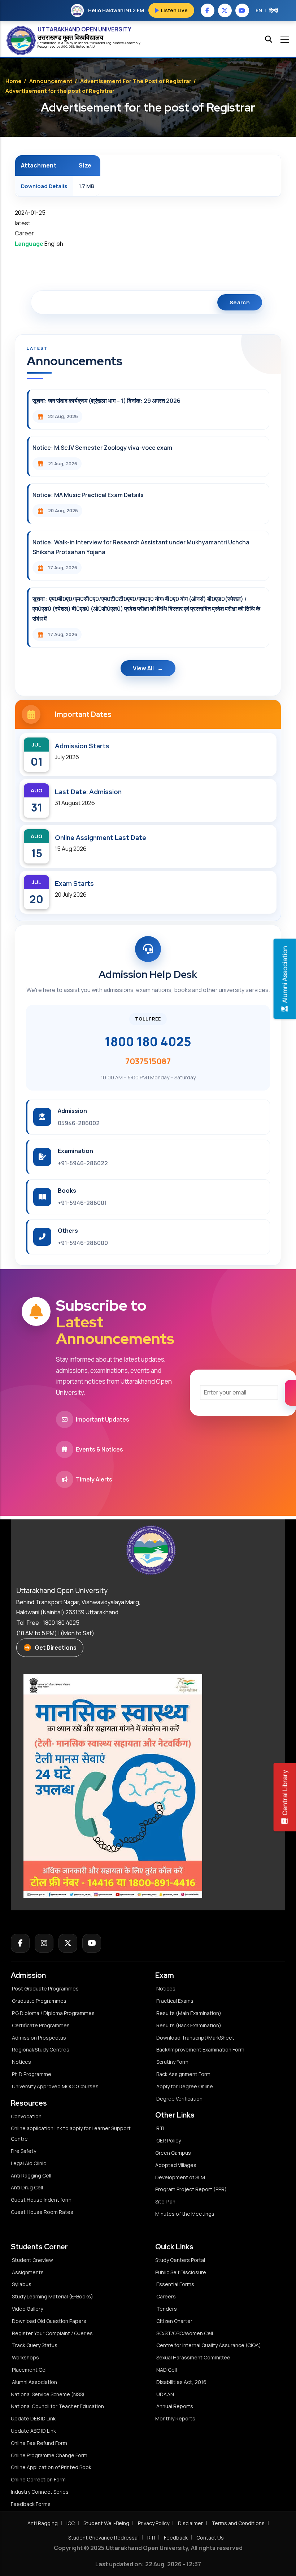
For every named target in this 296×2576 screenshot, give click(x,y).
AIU (92, 46)
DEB (72, 46)
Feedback (176, 2538)
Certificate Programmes (41, 2025)
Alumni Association (34, 2382)
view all (143, 668)
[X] (68, 1943)
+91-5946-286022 (83, 1163)
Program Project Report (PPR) (191, 2189)
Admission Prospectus (39, 2038)
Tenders (167, 2309)
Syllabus (22, 2284)
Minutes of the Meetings (185, 2214)
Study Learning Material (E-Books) (53, 2296)
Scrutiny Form (172, 2062)
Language (29, 244)
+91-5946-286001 (82, 1203)
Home (14, 81)
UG (63, 46)
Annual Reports (175, 2406)
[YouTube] (92, 1943)
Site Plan (165, 2201)
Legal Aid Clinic (29, 2163)
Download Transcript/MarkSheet (195, 2038)
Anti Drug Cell (27, 2187)
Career (24, 233)
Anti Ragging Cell (31, 2175)
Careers (166, 2296)
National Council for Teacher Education (57, 2406)
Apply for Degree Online (185, 2086)
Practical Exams (175, 2001)
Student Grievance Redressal (103, 2538)
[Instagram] (44, 1943)
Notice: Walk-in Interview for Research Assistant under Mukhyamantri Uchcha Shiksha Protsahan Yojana (141, 547)
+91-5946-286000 (83, 1243)
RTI (160, 2128)
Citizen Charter (174, 2321)
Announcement (51, 81)
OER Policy (169, 2140)
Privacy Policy (154, 2523)
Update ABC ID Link (33, 2431)
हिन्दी (274, 10)
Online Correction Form (38, 2479)
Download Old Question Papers (49, 2321)
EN (259, 10)
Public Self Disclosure (181, 2272)
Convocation (26, 2116)
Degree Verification (179, 2099)
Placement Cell (30, 2370)
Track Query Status (35, 2345)
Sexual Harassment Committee (193, 2357)
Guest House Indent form (41, 2200)
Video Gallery (27, 2309)
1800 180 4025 (148, 1041)
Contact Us (210, 2538)
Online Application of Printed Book (51, 2467)
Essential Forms (175, 2284)
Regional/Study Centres (41, 2050)
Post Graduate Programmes (45, 1988)
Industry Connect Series (40, 2492)
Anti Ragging (43, 2523)
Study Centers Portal (181, 2260)
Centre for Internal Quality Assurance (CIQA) (209, 2345)
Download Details (44, 186)
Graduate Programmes (39, 2001)
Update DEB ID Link (33, 2418)
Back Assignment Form (183, 2074)
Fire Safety (23, 2151)
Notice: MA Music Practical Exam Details (88, 495)
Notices (21, 2062)
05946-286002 (79, 1123)
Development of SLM (180, 2177)
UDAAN (165, 2394)
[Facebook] (20, 1943)
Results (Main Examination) (189, 2013)
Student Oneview (32, 2260)
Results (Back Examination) (189, 2025)
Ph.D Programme (32, 2074)
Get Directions (56, 1648)
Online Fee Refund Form (39, 2443)
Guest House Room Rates (42, 2212)
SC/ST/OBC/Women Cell (185, 2333)
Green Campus (173, 2153)
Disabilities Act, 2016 (181, 2382)
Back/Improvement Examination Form (200, 2050)
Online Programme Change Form (49, 2455)
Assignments (28, 2272)
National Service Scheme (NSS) (48, 2394)
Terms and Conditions (238, 2523)
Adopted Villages (176, 2165)
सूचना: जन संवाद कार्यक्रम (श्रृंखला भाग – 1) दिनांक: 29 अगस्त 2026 (106, 401)
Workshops (25, 2357)
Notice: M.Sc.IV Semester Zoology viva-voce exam (102, 448)
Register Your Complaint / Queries (52, 2333)
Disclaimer (190, 2523)
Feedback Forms (31, 2504)
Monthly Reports (175, 2418)
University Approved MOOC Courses (55, 2086)
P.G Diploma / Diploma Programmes (53, 2013)
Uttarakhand (97, 43)
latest (23, 223)
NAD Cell (167, 2370)
